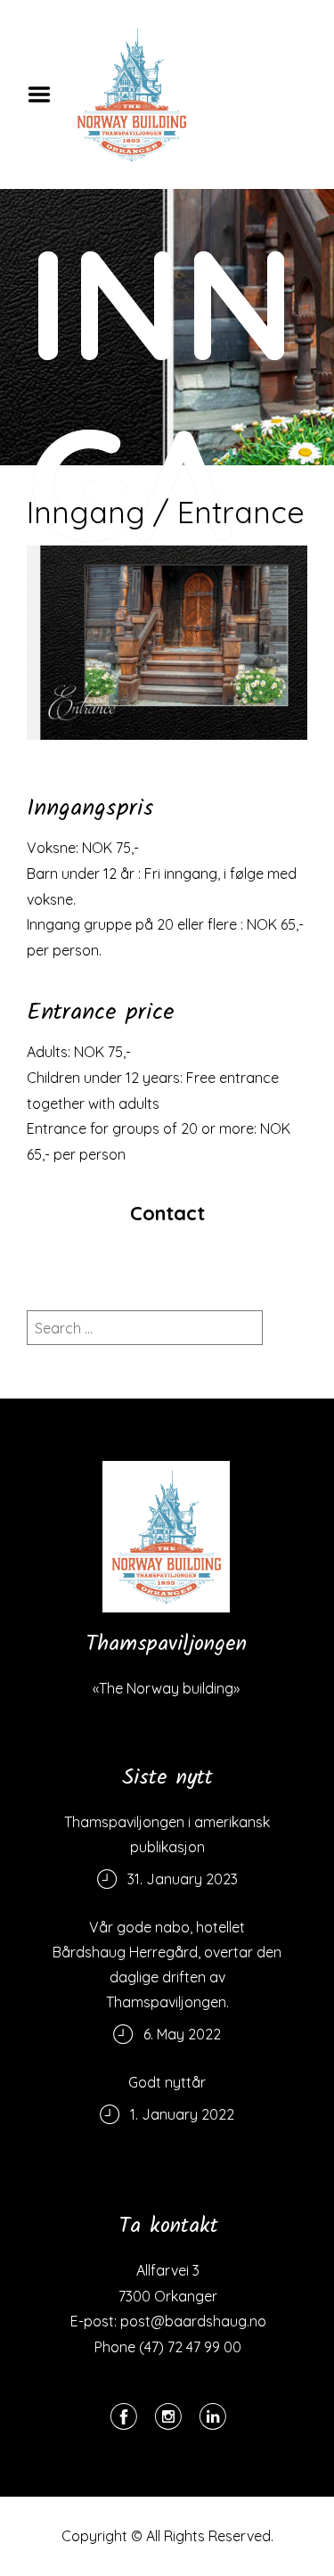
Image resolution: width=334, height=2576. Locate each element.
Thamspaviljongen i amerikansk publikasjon (167, 1834)
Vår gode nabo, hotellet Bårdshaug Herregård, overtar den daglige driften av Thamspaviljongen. (167, 1965)
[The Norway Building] (166, 1537)
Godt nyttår (167, 2082)
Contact (167, 1213)
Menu (45, 94)
